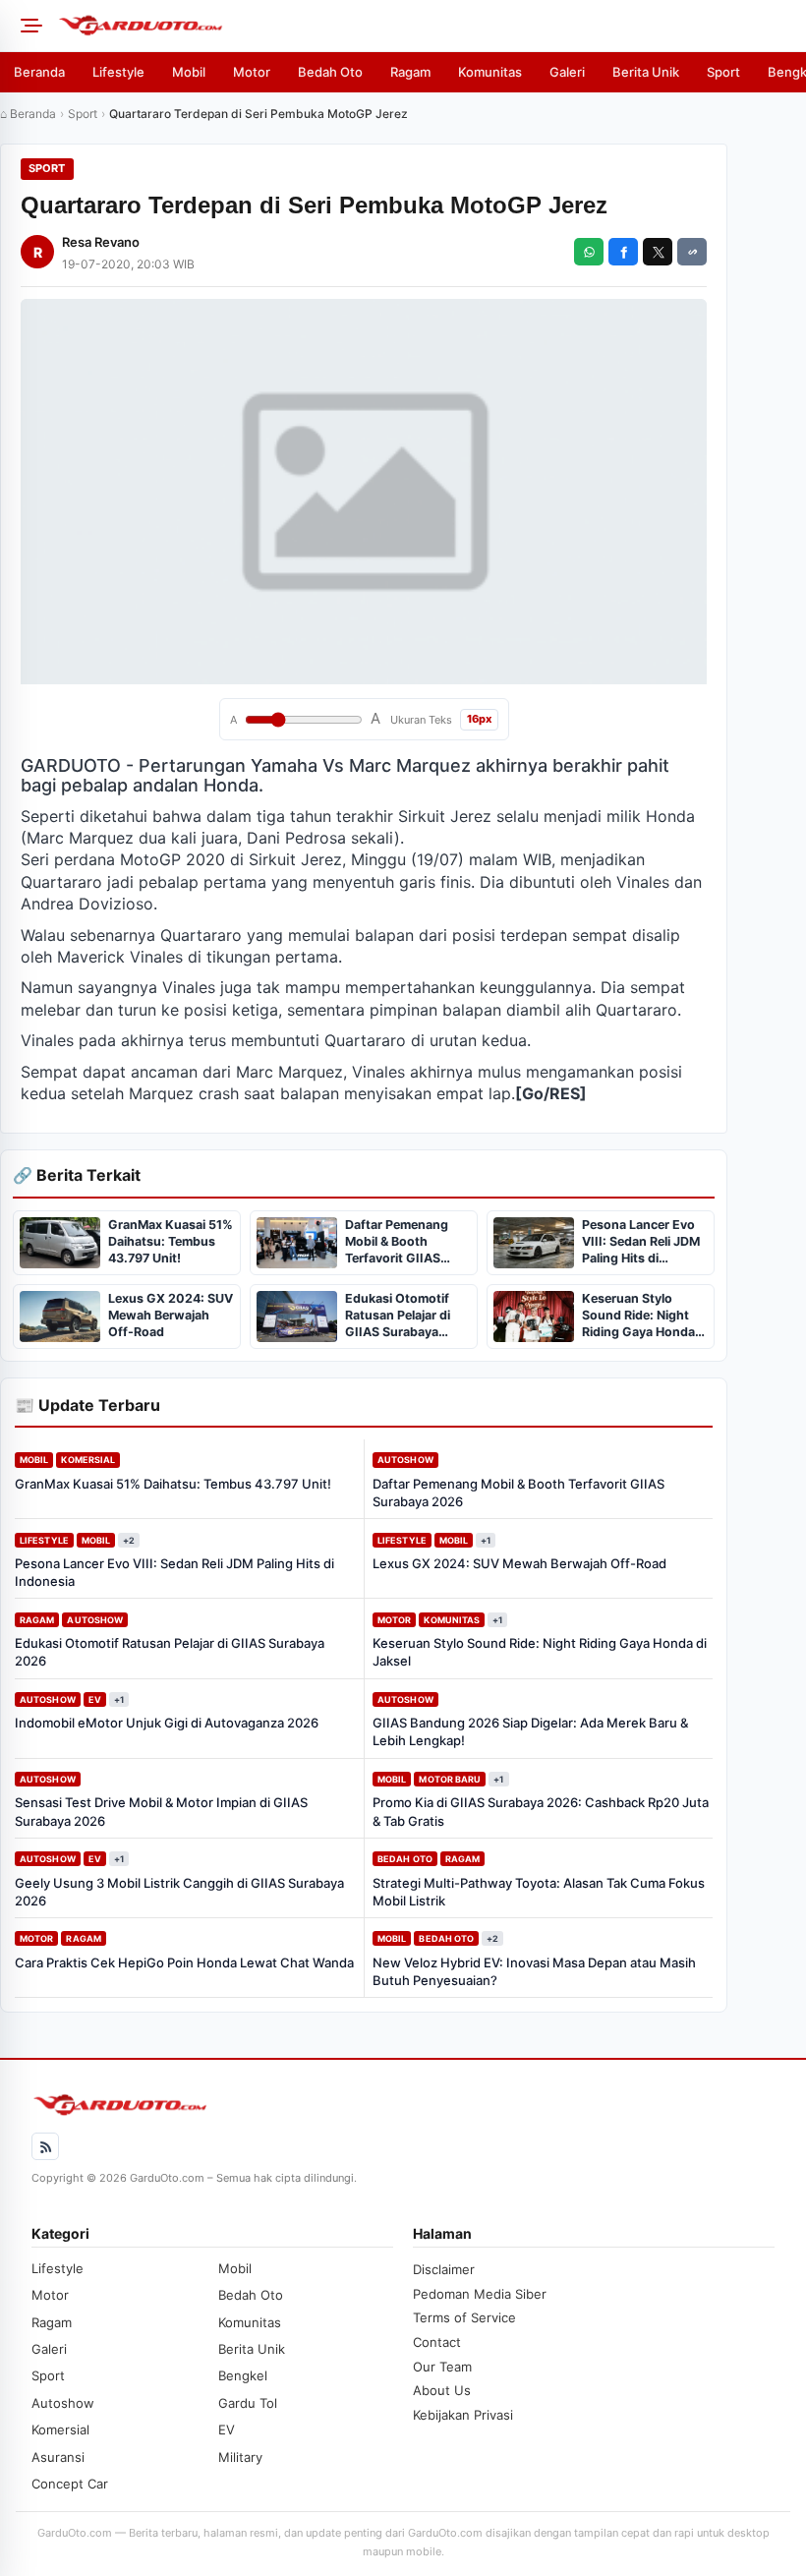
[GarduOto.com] (426, 26)
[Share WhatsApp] (589, 252)
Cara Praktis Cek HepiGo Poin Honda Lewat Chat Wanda (184, 1962)
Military (240, 2457)
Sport (723, 72)
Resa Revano (101, 242)
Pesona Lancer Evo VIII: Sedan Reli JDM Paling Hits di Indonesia (174, 1572)
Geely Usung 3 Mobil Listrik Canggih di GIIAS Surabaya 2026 (179, 1892)
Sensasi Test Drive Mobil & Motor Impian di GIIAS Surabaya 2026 (161, 1811)
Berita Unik (646, 72)
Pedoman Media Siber (480, 2294)
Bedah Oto (330, 72)
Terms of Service (464, 2317)
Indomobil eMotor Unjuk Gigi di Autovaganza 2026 (167, 1723)
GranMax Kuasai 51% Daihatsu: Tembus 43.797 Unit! (173, 1484)
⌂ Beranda (28, 114)
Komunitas (490, 72)
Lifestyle (118, 72)
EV (95, 1699)
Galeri (567, 72)
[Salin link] (692, 252)
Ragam (410, 72)
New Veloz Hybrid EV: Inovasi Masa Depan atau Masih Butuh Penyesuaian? (534, 1971)
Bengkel (243, 2375)
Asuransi (58, 2457)
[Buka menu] (29, 26)
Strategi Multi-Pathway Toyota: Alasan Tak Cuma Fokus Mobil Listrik (539, 1892)
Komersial (88, 1460)
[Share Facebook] (623, 252)
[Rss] (45, 2146)
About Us (442, 2390)
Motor (252, 72)
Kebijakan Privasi (463, 2415)
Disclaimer (444, 2269)
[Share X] (658, 252)
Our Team (442, 2367)
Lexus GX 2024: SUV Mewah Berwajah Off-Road (519, 1563)
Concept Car (70, 2484)
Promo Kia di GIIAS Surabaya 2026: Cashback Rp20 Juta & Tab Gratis (541, 1811)
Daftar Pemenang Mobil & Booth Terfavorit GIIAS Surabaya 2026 (518, 1493)
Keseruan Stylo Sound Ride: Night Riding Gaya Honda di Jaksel (540, 1652)
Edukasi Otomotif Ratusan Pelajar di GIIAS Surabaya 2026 (170, 1652)
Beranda (39, 72)
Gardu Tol (248, 2403)
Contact (437, 2342)
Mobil (189, 72)
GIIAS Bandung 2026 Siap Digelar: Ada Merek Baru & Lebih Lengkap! (530, 1731)
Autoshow (405, 1460)
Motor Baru (450, 1779)
